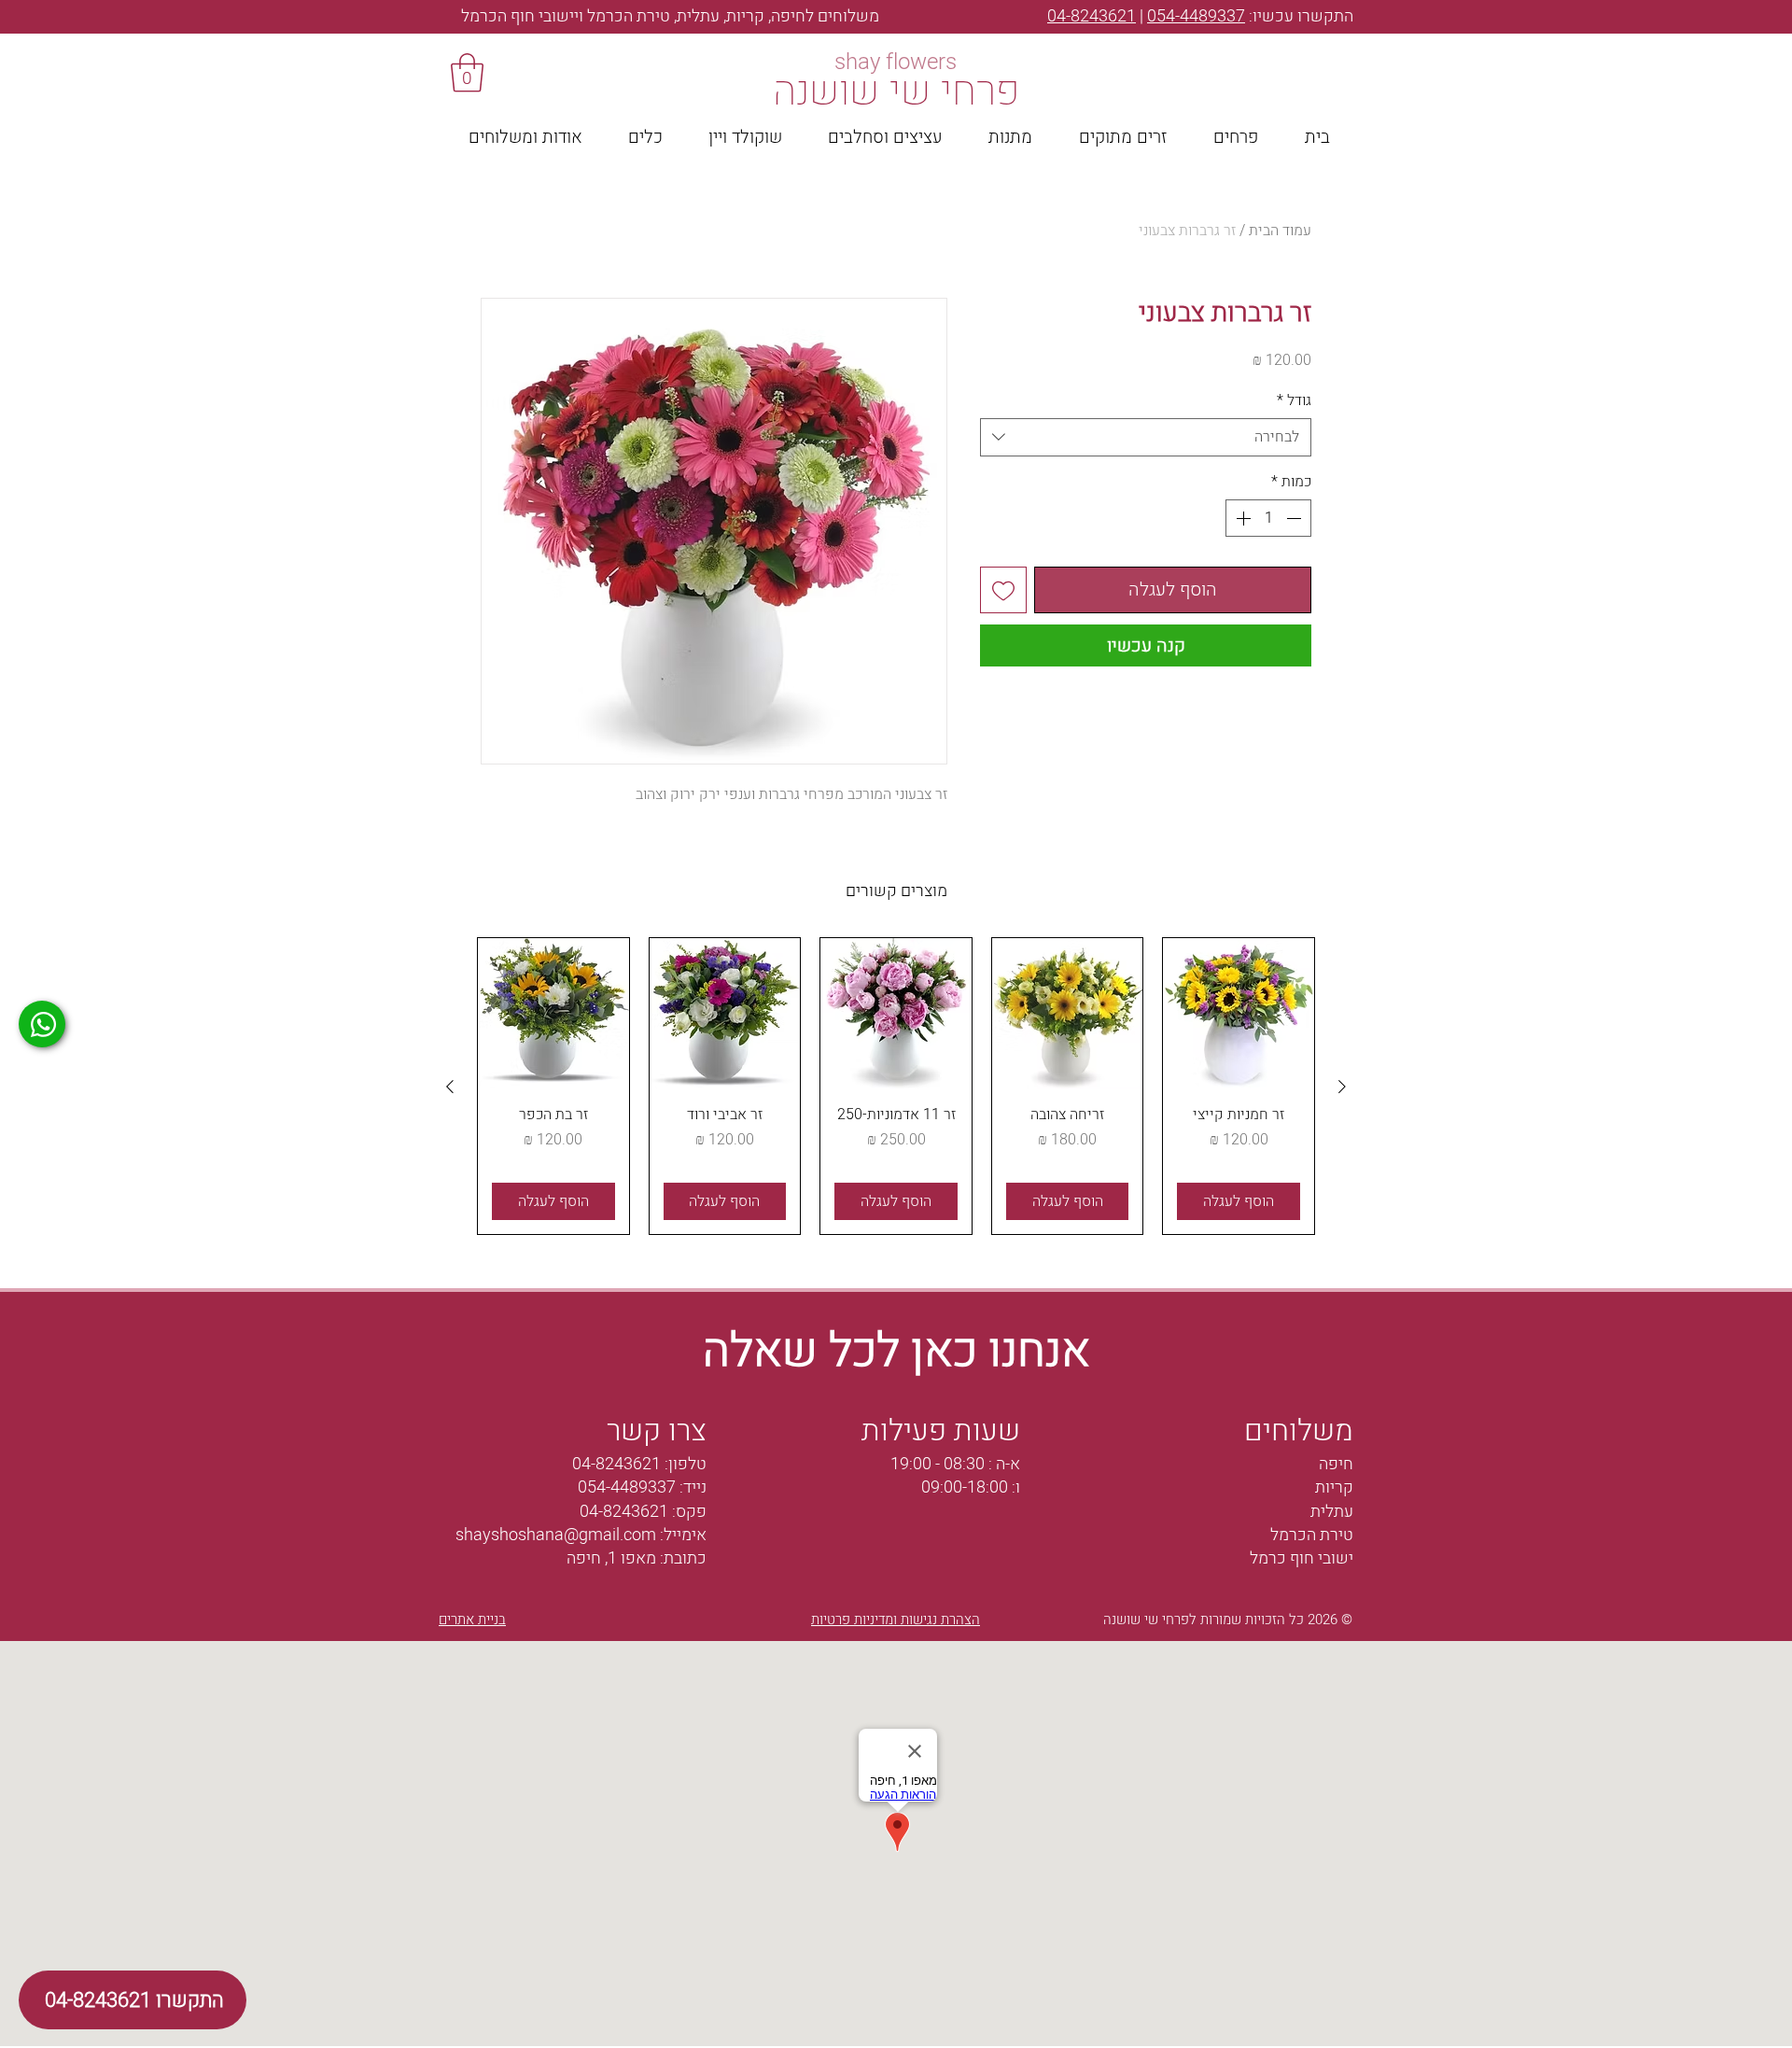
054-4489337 (1196, 16)
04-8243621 (1092, 16)
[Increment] (1241, 518)
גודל (1294, 400)
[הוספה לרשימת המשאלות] (1003, 590)
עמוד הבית (1280, 231)
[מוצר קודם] (1342, 1087)
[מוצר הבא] (450, 1087)
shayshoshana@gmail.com (556, 1535)
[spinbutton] (1268, 518)
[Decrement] (1295, 518)
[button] (467, 73)
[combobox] (1146, 437)
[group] (896, 1086)
